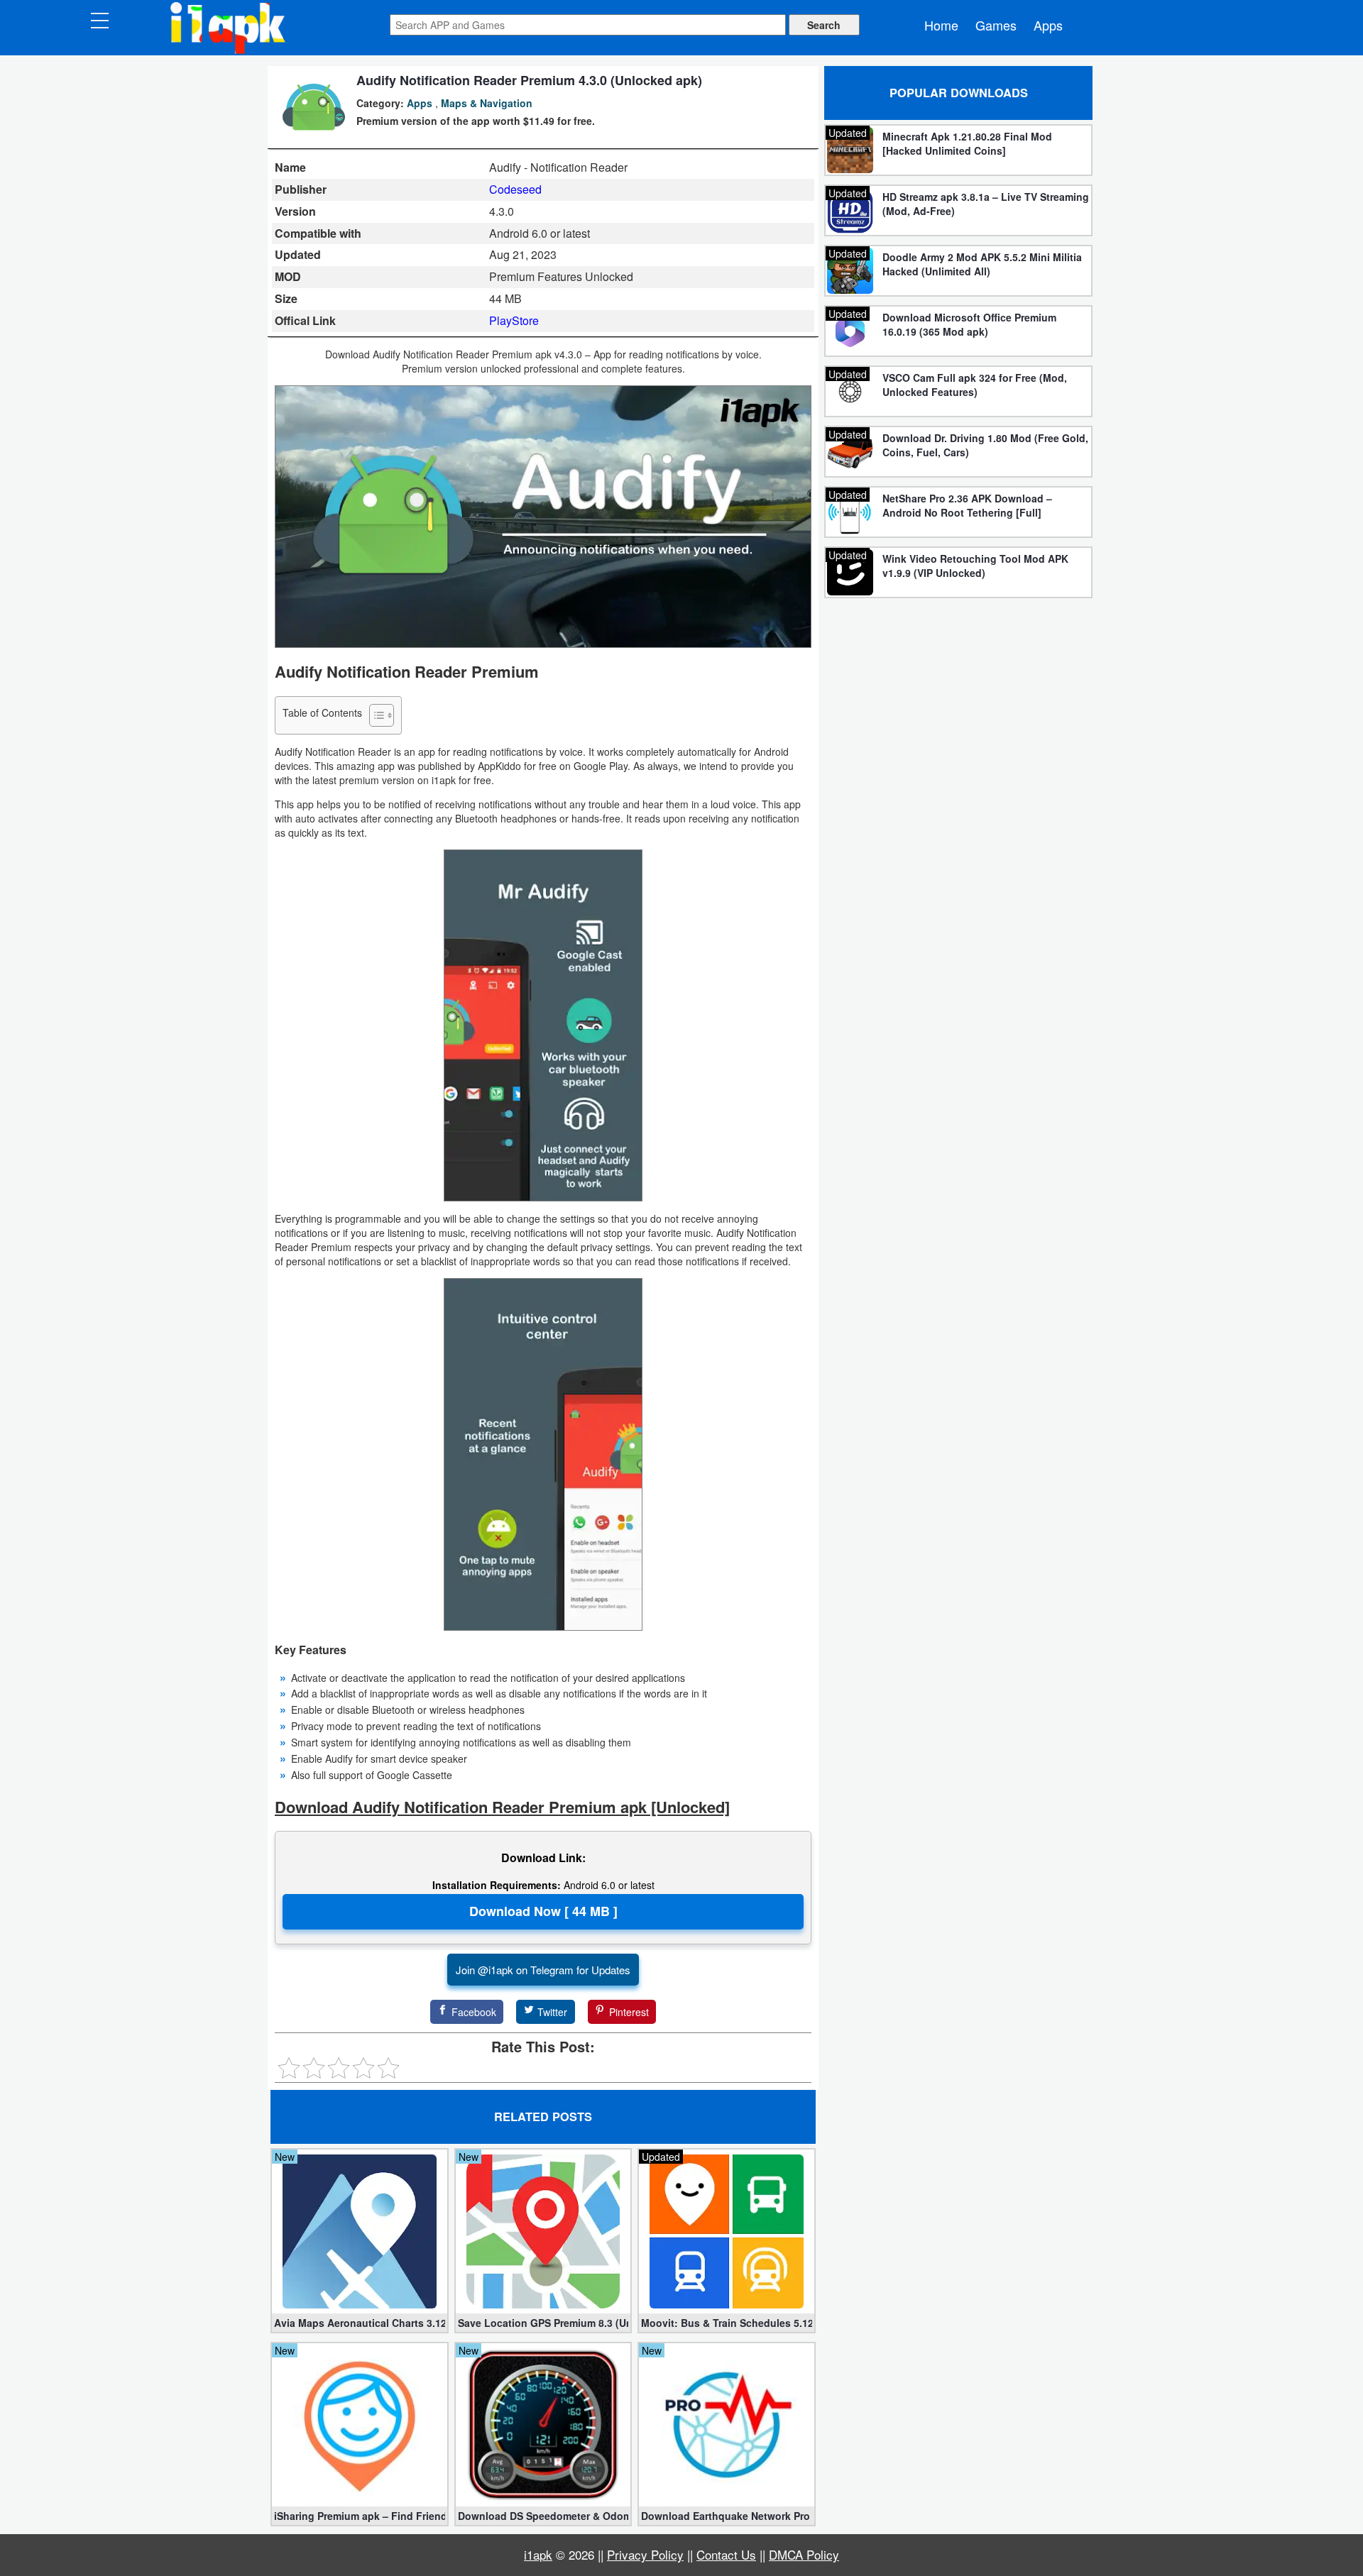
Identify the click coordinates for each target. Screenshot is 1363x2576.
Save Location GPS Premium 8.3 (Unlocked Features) (543, 2323)
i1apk (538, 2554)
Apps (1048, 25)
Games (996, 25)
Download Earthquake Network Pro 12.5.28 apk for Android (727, 2516)
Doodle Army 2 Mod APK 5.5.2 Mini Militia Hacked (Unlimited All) (982, 264)
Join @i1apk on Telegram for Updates (543, 1970)
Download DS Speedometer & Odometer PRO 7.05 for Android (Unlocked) (543, 2516)
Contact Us (726, 2554)
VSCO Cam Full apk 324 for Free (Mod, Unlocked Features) (975, 385)
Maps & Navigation (487, 103)
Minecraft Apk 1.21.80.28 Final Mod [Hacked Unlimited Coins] (967, 143)
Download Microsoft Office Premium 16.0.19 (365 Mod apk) (969, 324)
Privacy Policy (645, 2554)
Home (941, 25)
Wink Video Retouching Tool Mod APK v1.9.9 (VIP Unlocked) (975, 566)
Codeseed (515, 189)
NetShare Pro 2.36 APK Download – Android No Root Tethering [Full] (967, 505)
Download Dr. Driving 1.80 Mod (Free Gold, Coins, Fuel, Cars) (985, 445)
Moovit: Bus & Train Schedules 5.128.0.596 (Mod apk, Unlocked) (727, 2323)
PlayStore (514, 320)
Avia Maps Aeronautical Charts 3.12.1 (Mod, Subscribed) (360, 2323)
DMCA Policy (804, 2554)
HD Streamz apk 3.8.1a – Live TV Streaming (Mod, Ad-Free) (986, 204)
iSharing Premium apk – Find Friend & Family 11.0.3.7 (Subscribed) (360, 2516)
